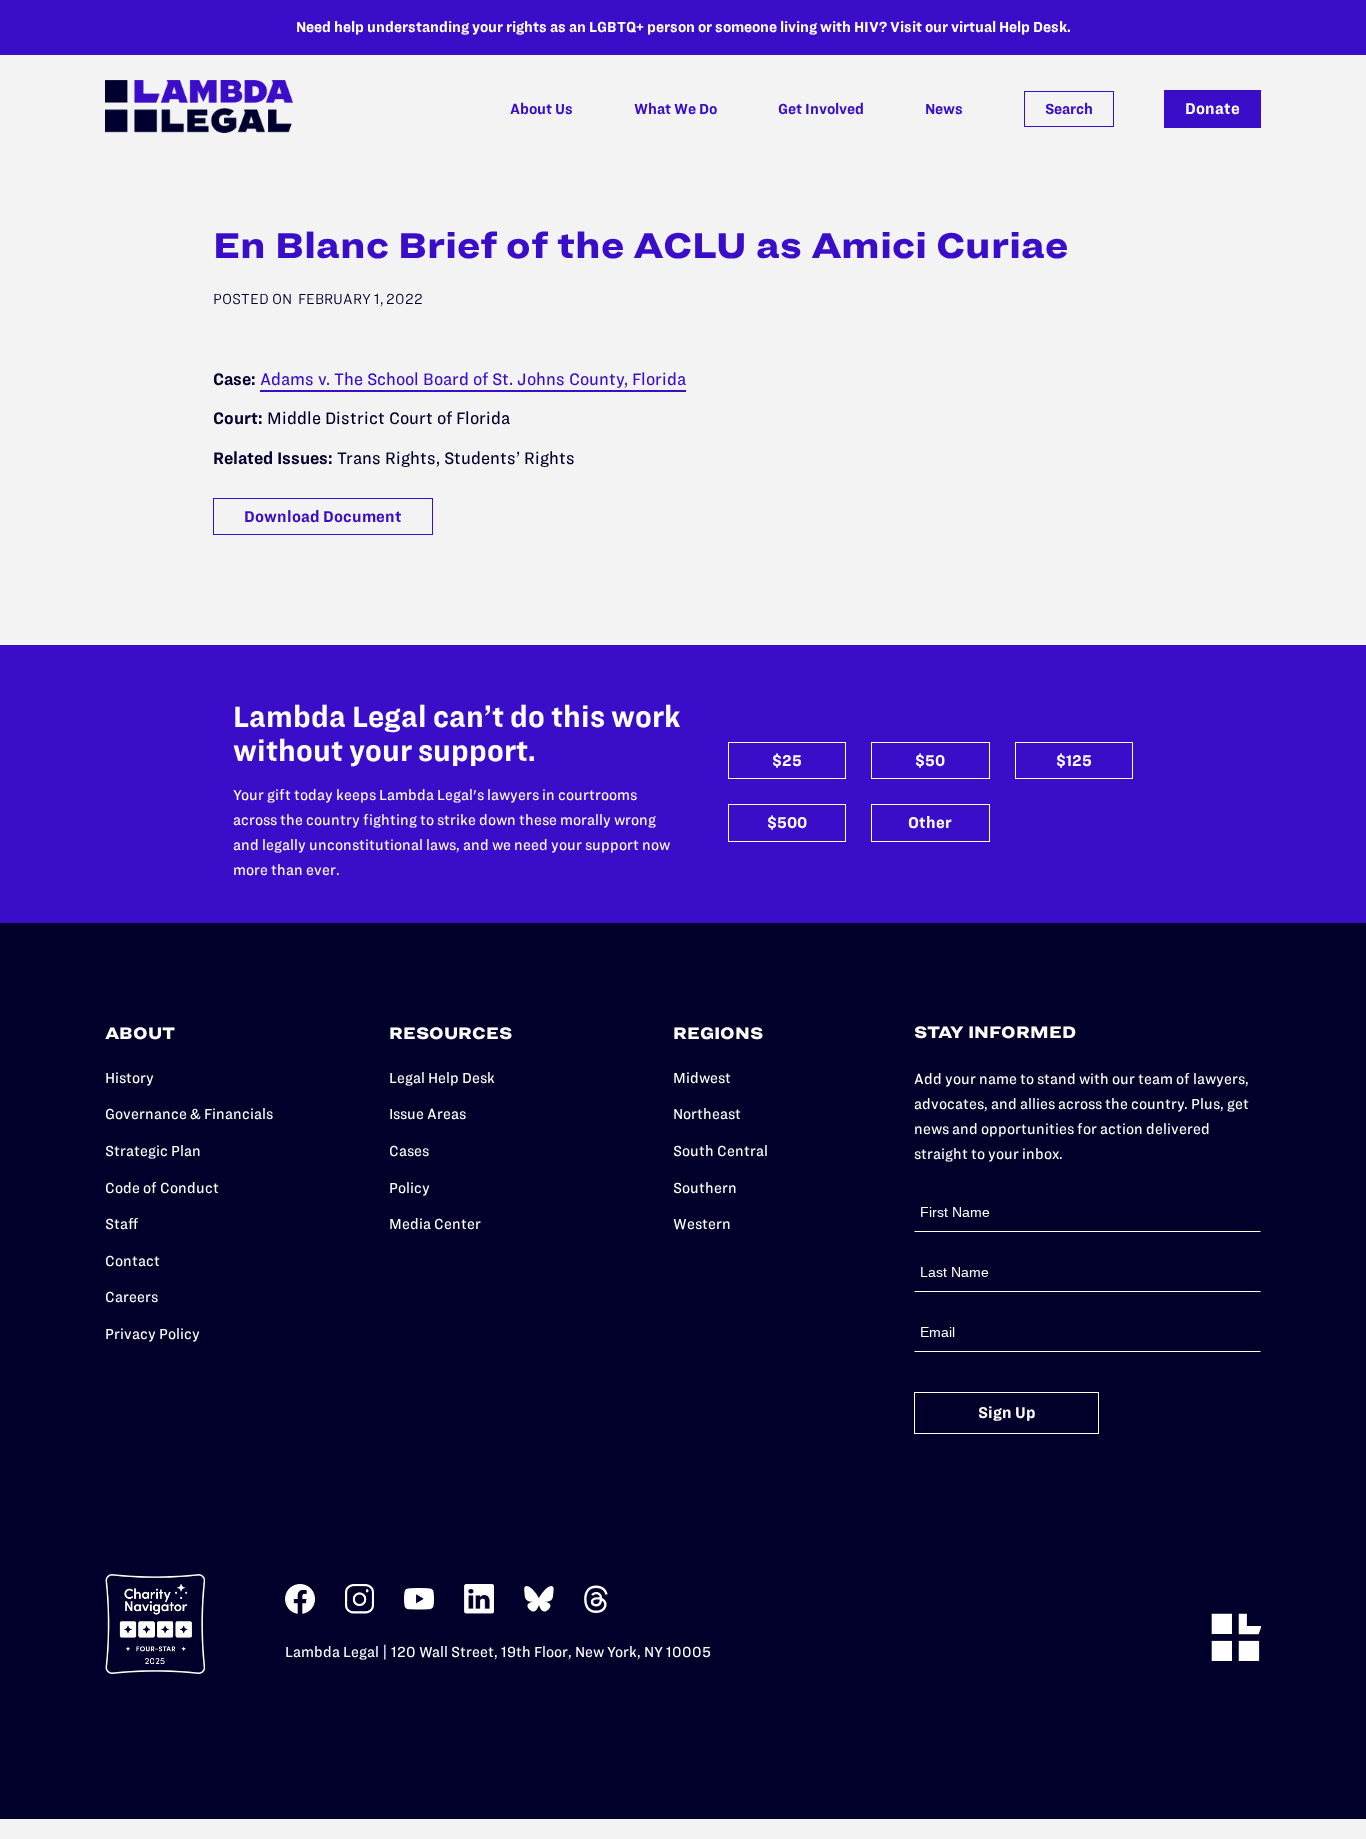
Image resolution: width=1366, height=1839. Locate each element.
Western (702, 1224)
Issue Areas (427, 1114)
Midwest (702, 1078)
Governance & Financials (189, 1114)
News (944, 109)
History (129, 1078)
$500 (787, 822)
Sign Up (1007, 1412)
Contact (132, 1261)
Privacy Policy (152, 1334)
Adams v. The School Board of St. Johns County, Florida (473, 379)
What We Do (675, 109)
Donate (1212, 108)
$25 (787, 760)
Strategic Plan (153, 1151)
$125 (1074, 760)
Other (930, 822)
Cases (409, 1151)
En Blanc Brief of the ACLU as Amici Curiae (640, 245)
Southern (705, 1188)
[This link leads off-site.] (300, 1609)
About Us (541, 109)
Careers (131, 1297)
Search (1069, 109)
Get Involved (821, 109)
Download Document (323, 516)
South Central (720, 1151)
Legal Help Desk (442, 1078)
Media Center (435, 1224)
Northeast (707, 1114)
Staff (121, 1224)
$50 (930, 760)
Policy (409, 1188)
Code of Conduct (162, 1188)
